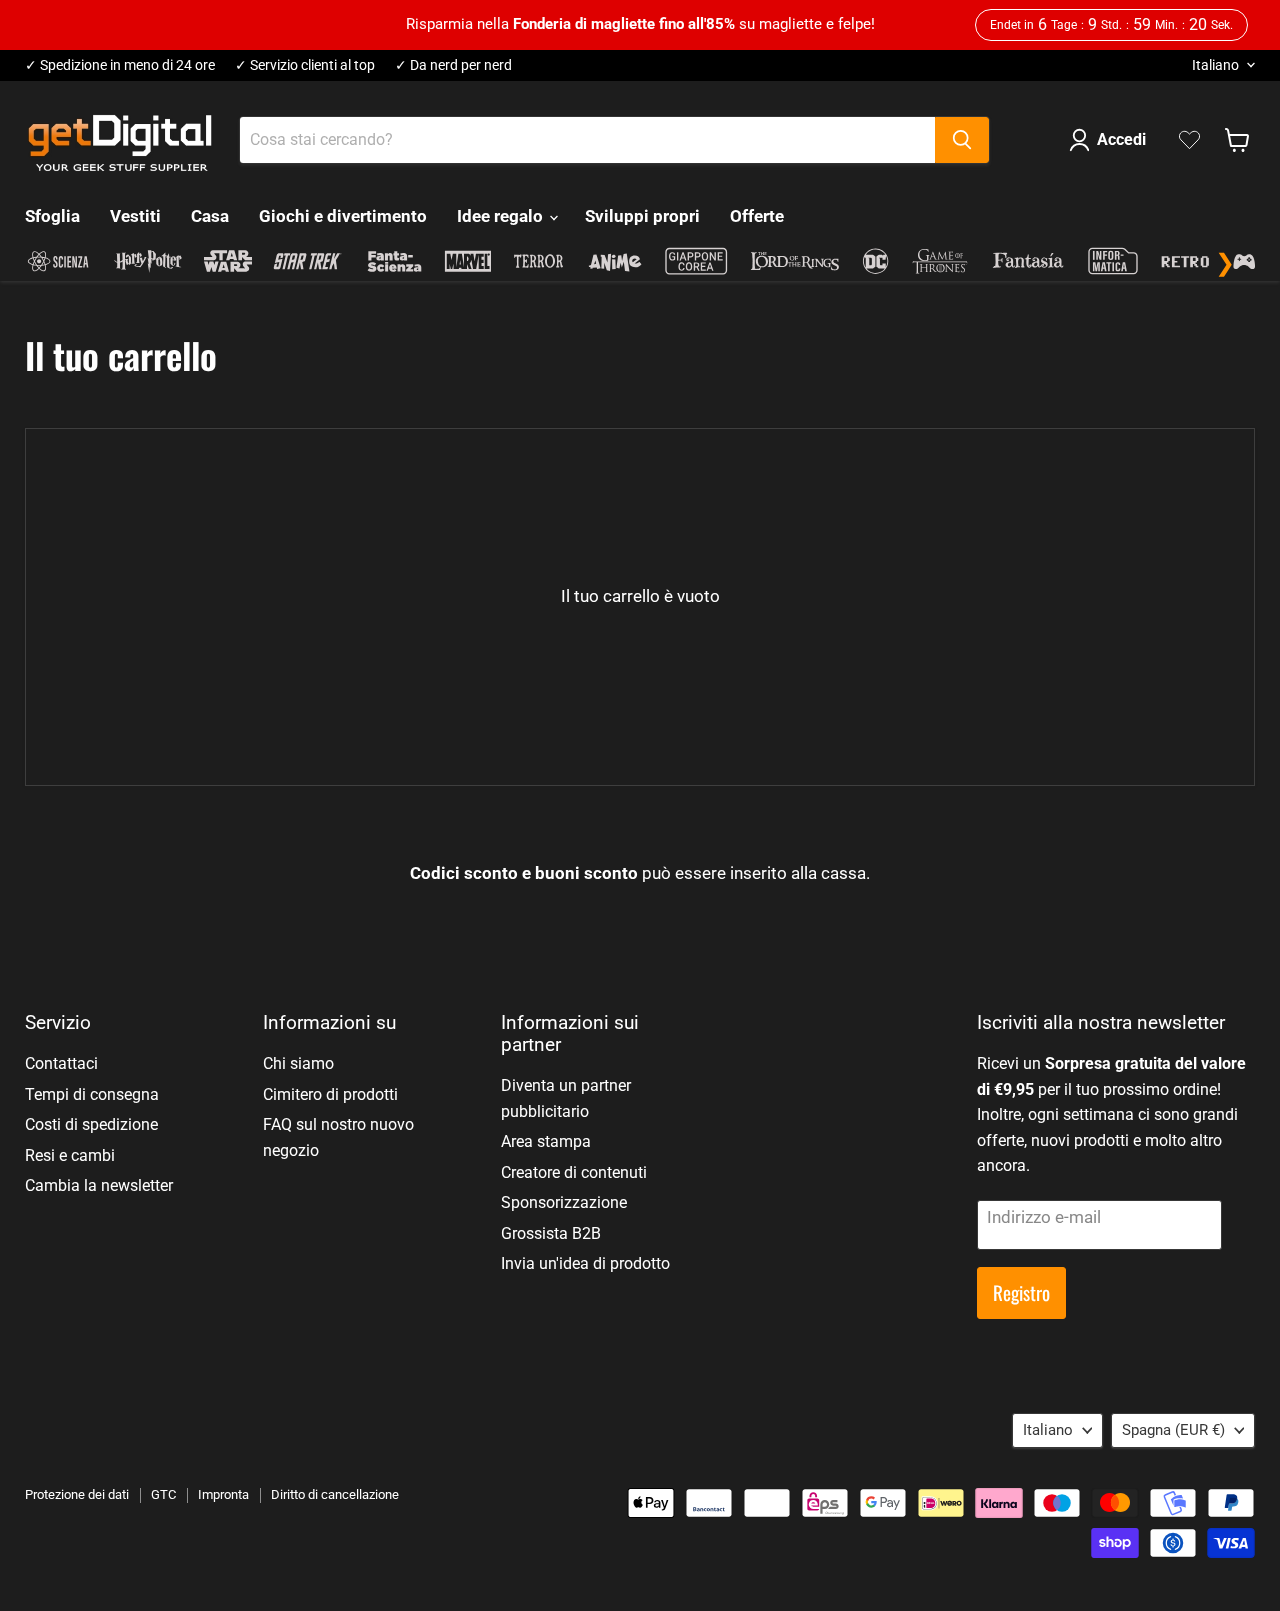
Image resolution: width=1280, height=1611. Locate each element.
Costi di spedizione (91, 1124)
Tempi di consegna (92, 1094)
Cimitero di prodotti (330, 1094)
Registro (1021, 1292)
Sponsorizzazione (564, 1202)
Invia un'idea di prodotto (585, 1263)
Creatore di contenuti (574, 1172)
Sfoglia (52, 216)
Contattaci (61, 1063)
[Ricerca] (962, 140)
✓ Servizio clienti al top (305, 65)
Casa (210, 216)
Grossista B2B (551, 1233)
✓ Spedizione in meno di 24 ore (120, 65)
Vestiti (135, 216)
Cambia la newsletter (99, 1185)
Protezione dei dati (77, 1494)
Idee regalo (502, 216)
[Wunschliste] (1189, 140)
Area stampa (546, 1141)
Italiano (1215, 65)
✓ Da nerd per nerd (453, 65)
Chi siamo (298, 1063)
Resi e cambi (70, 1155)
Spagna (1173, 1430)
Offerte (757, 216)
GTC (163, 1494)
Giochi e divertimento (343, 216)
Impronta (223, 1494)
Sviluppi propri (642, 216)
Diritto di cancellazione (335, 1494)
